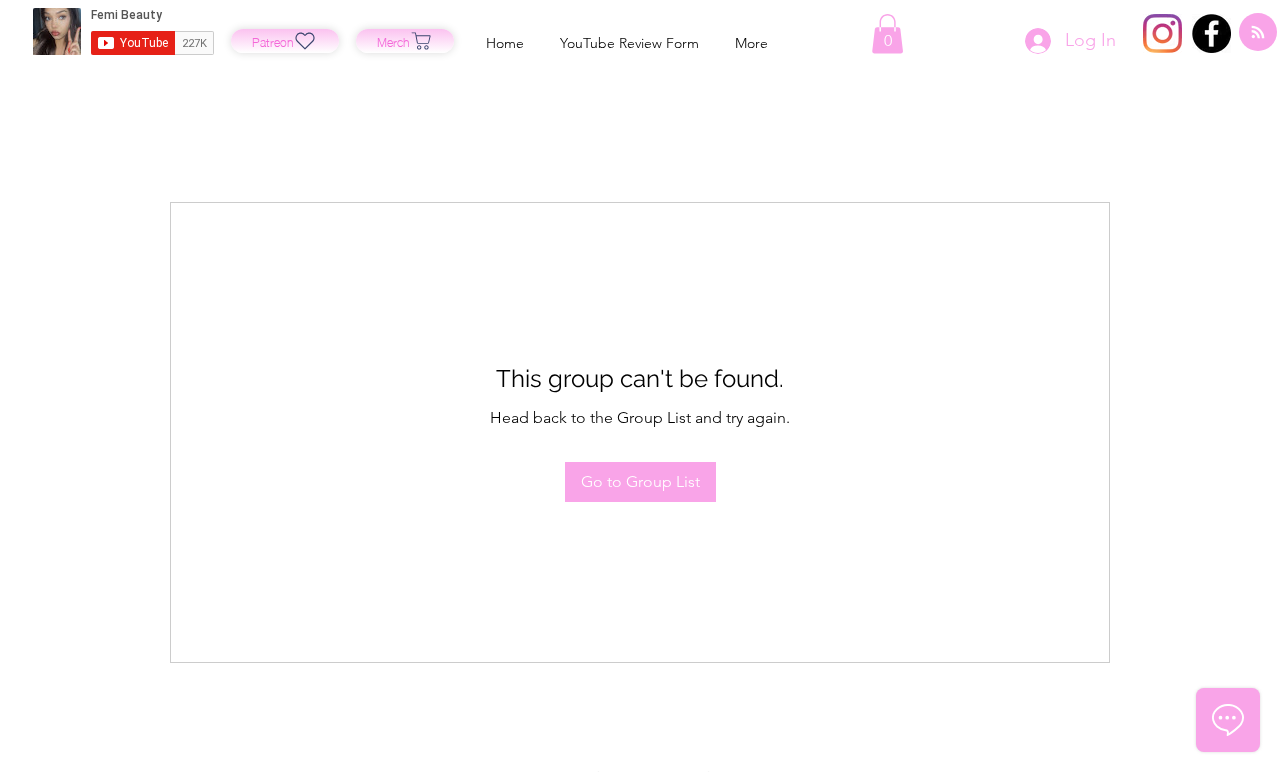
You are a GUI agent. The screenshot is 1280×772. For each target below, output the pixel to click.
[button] (887, 33)
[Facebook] (1211, 33)
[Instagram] (1162, 33)
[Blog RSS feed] (1258, 33)
